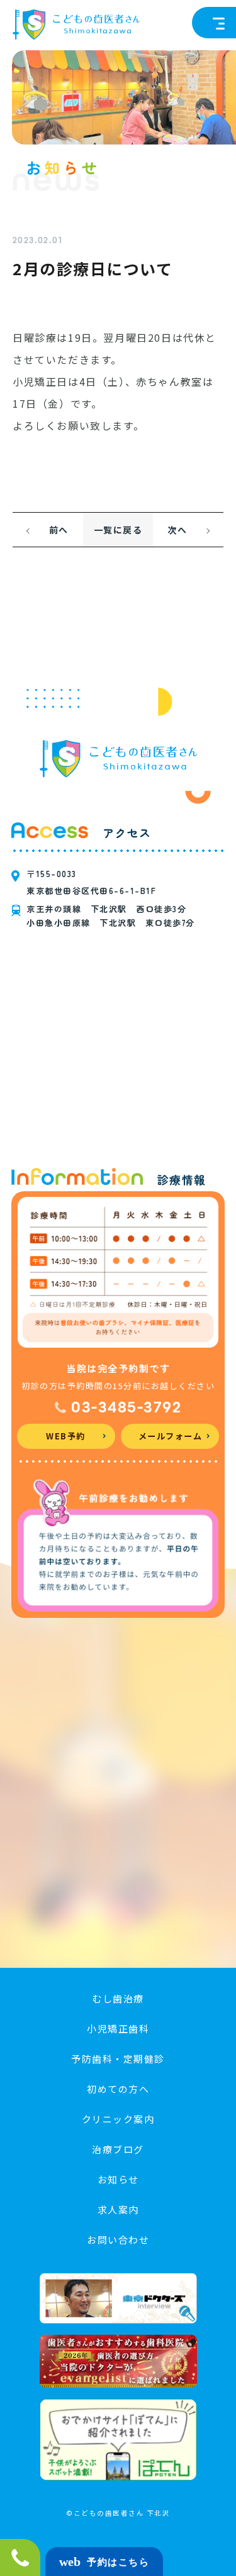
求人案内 (118, 2209)
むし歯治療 (118, 1998)
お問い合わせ (118, 2240)
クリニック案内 (118, 2119)
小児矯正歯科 (118, 2028)
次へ (177, 530)
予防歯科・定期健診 (118, 2059)
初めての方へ (118, 2089)
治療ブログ (118, 2149)
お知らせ (118, 2179)
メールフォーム (171, 1436)
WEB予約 (66, 1436)
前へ (59, 530)
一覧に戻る (118, 530)
